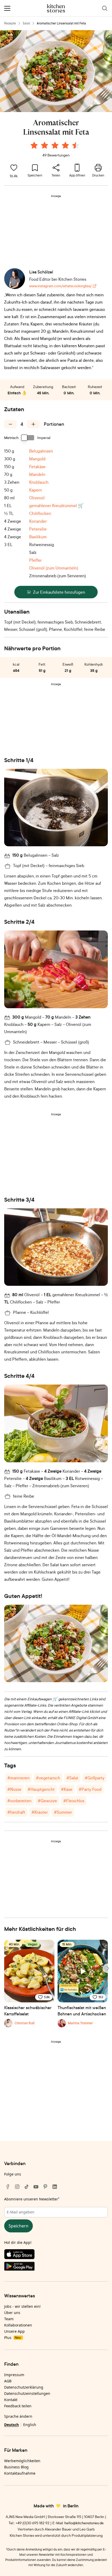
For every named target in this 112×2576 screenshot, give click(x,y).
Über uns (12, 2313)
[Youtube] (36, 2187)
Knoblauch (39, 482)
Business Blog (16, 2467)
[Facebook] (8, 2187)
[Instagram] (17, 2187)
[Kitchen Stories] (56, 8)
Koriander (38, 521)
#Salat (72, 1778)
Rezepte (10, 23)
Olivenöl (37, 498)
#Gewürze (47, 1801)
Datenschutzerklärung (24, 2387)
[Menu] (7, 8)
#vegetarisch (48, 1778)
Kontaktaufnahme (20, 2473)
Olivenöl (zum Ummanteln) (54, 568)
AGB (8, 2381)
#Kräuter (40, 1812)
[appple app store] (56, 2255)
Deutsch (11, 2425)
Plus (12, 2338)
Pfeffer (35, 560)
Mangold (37, 459)
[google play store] (56, 2267)
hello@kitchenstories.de (84, 2523)
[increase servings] (33, 424)
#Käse (67, 1789)
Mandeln (37, 474)
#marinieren (18, 1778)
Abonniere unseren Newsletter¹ (32, 2199)
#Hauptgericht (41, 1789)
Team (9, 2319)
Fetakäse (37, 467)
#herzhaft (16, 1812)
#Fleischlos (74, 1801)
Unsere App (14, 2331)
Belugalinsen (41, 451)
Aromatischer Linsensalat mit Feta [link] (61, 23)
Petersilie (38, 529)
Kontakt (11, 2400)
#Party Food (90, 1789)
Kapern (36, 490)
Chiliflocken (40, 513)
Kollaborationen (18, 2325)
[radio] (34, 145)
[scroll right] (107, 1968)
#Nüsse (14, 1789)
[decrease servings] (10, 424)
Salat (26, 23)
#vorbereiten (19, 1801)
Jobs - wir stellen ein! (22, 2306)
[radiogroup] (56, 146)
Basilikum (38, 537)
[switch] (28, 438)
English (30, 2425)
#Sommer (63, 1812)
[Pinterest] (45, 2187)
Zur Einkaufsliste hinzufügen (59, 592)
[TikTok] (27, 2187)
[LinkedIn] (55, 2187)
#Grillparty (95, 1778)
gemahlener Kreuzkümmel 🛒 (56, 506)
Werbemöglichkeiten (22, 2461)
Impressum (14, 2375)
